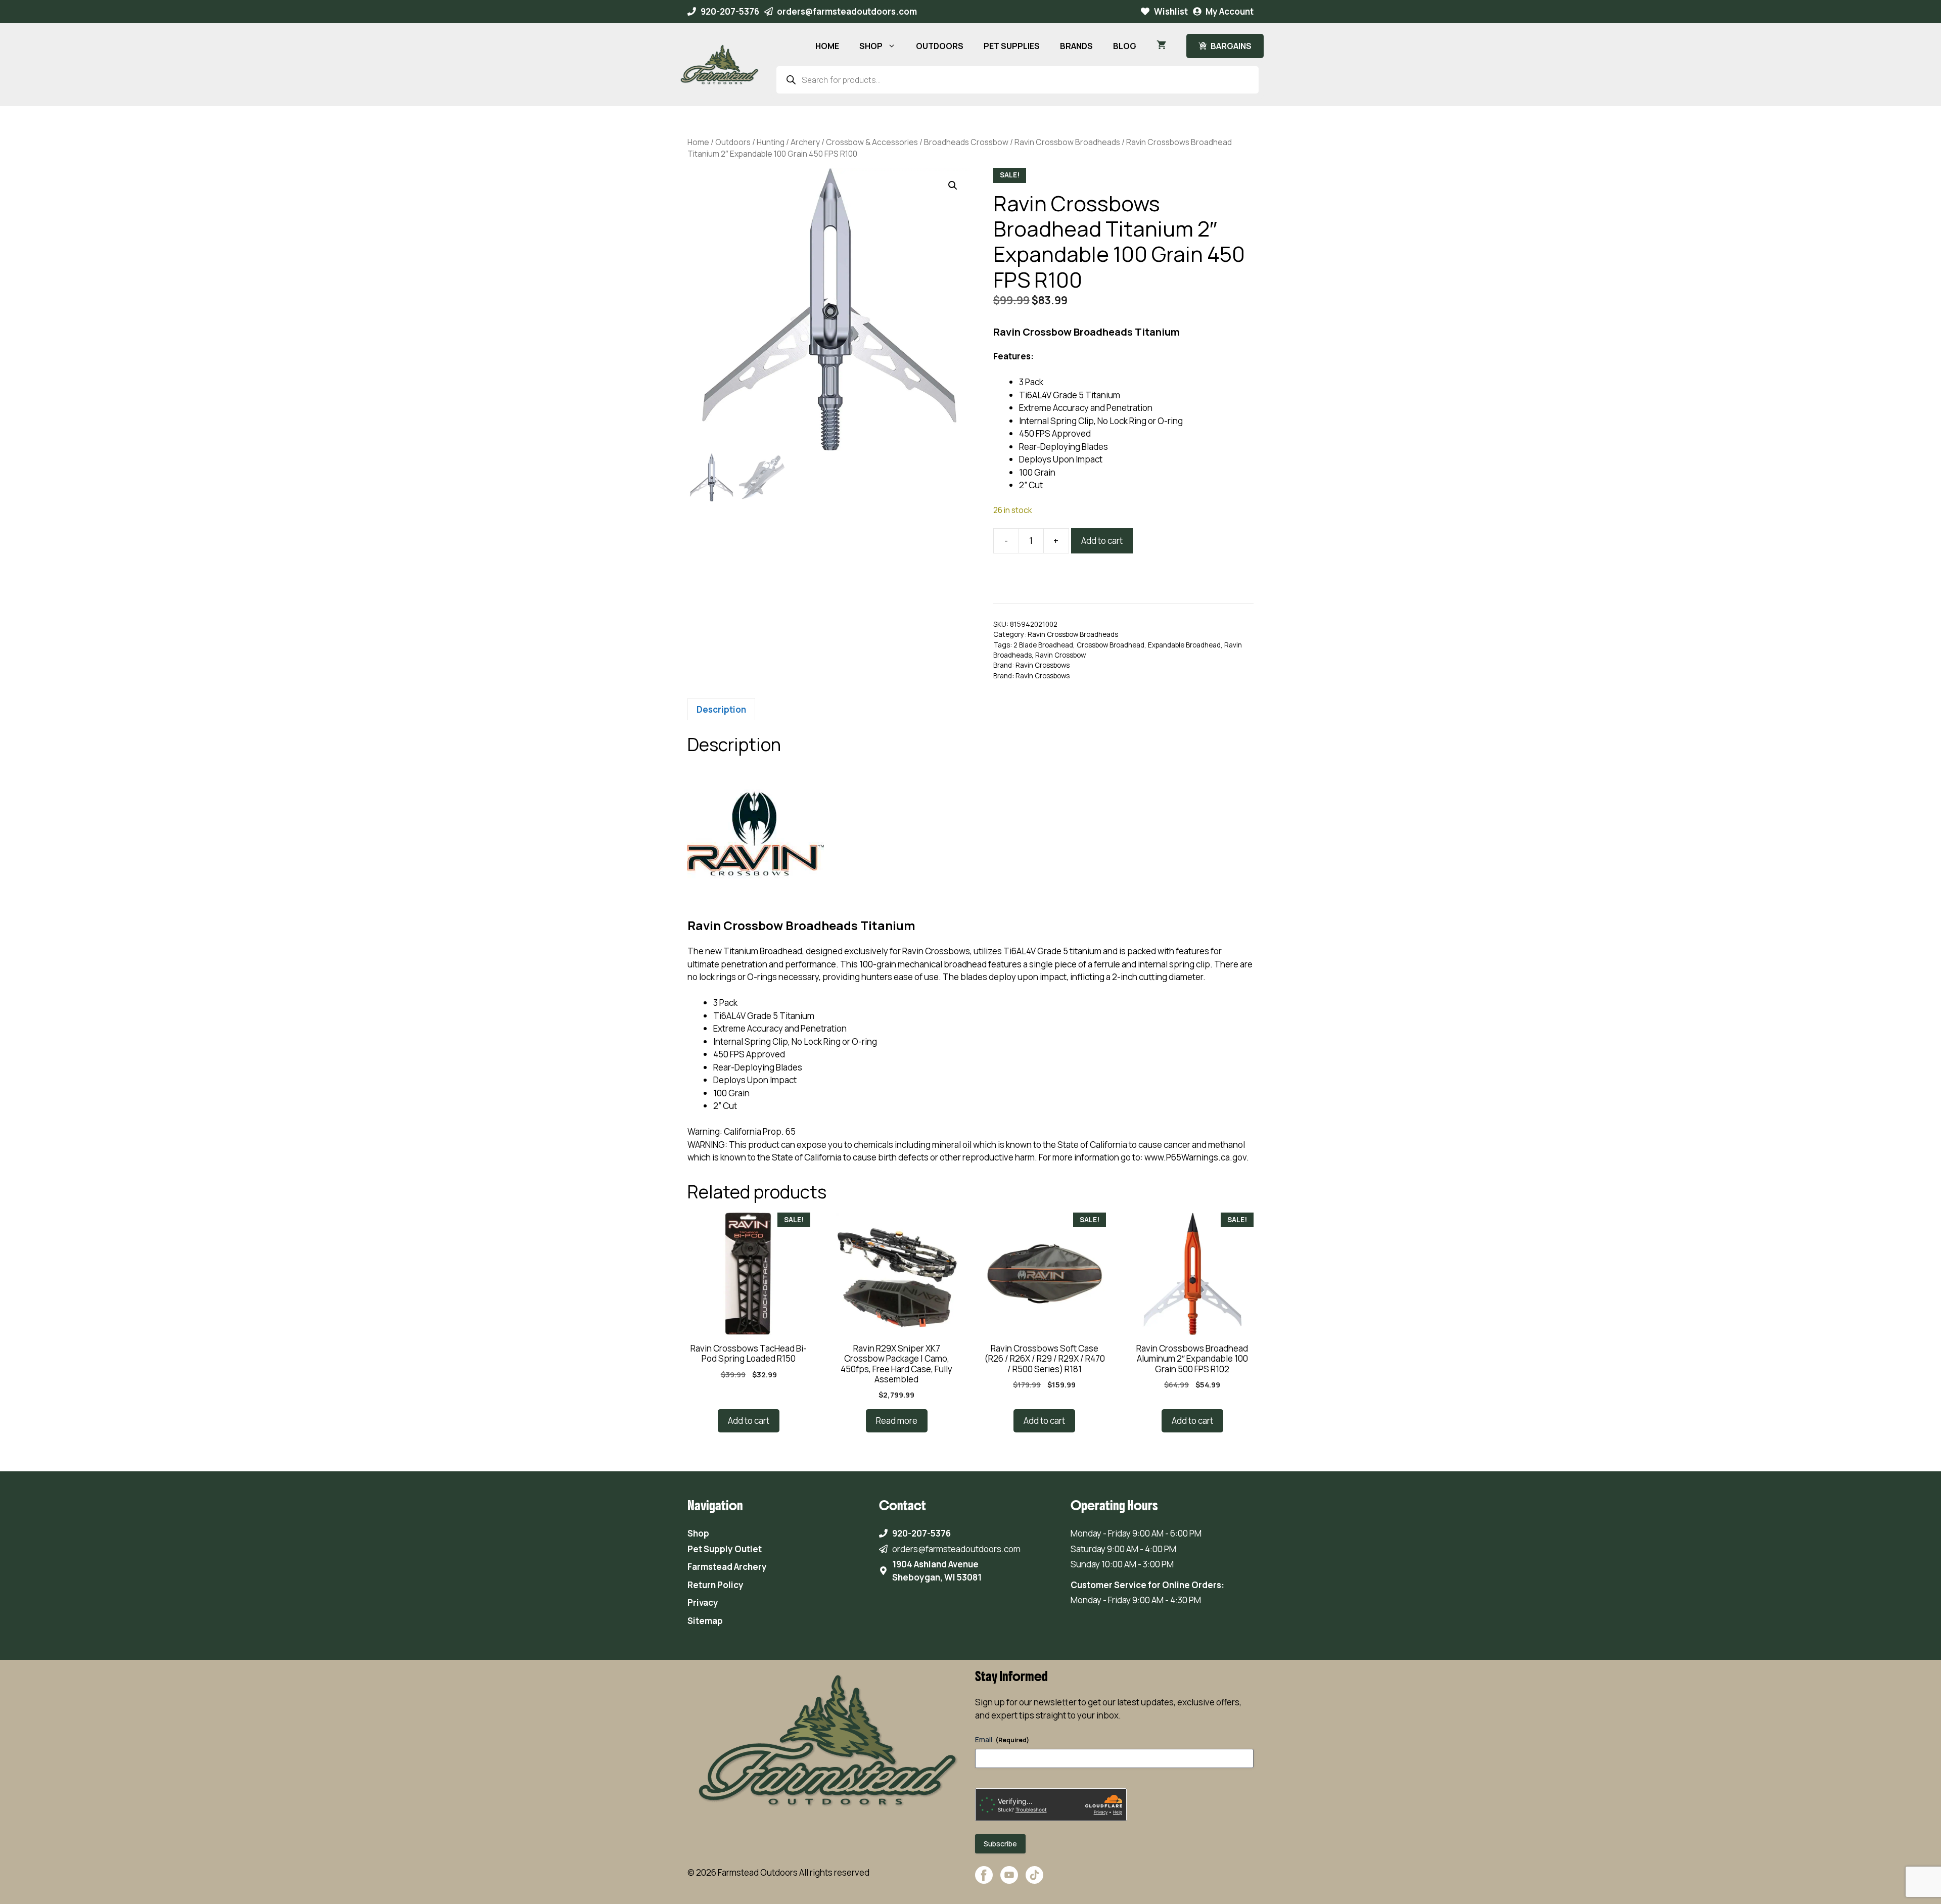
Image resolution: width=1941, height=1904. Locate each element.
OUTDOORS (940, 46)
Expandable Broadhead (1184, 645)
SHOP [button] (871, 46)
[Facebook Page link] (984, 1880)
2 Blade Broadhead (1043, 645)
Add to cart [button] (749, 1421)
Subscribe (1000, 1844)
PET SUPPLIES (1012, 46)
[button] (953, 185)
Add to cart (1102, 541)
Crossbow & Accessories (872, 142)
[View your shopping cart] (1161, 46)
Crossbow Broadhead (1111, 645)
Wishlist (1171, 11)
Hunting (771, 142)
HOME (827, 46)
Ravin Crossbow (1060, 655)
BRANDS (1076, 46)
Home (698, 142)
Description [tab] (721, 709)
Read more (897, 1421)
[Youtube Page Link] (1009, 1880)
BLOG (1125, 46)
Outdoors (733, 142)
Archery (805, 142)
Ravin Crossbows (1043, 665)
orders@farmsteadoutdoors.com (847, 11)
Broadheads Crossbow (966, 142)
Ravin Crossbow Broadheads (1067, 142)
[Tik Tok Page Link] (1034, 1880)
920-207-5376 (730, 11)
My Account (1230, 11)
